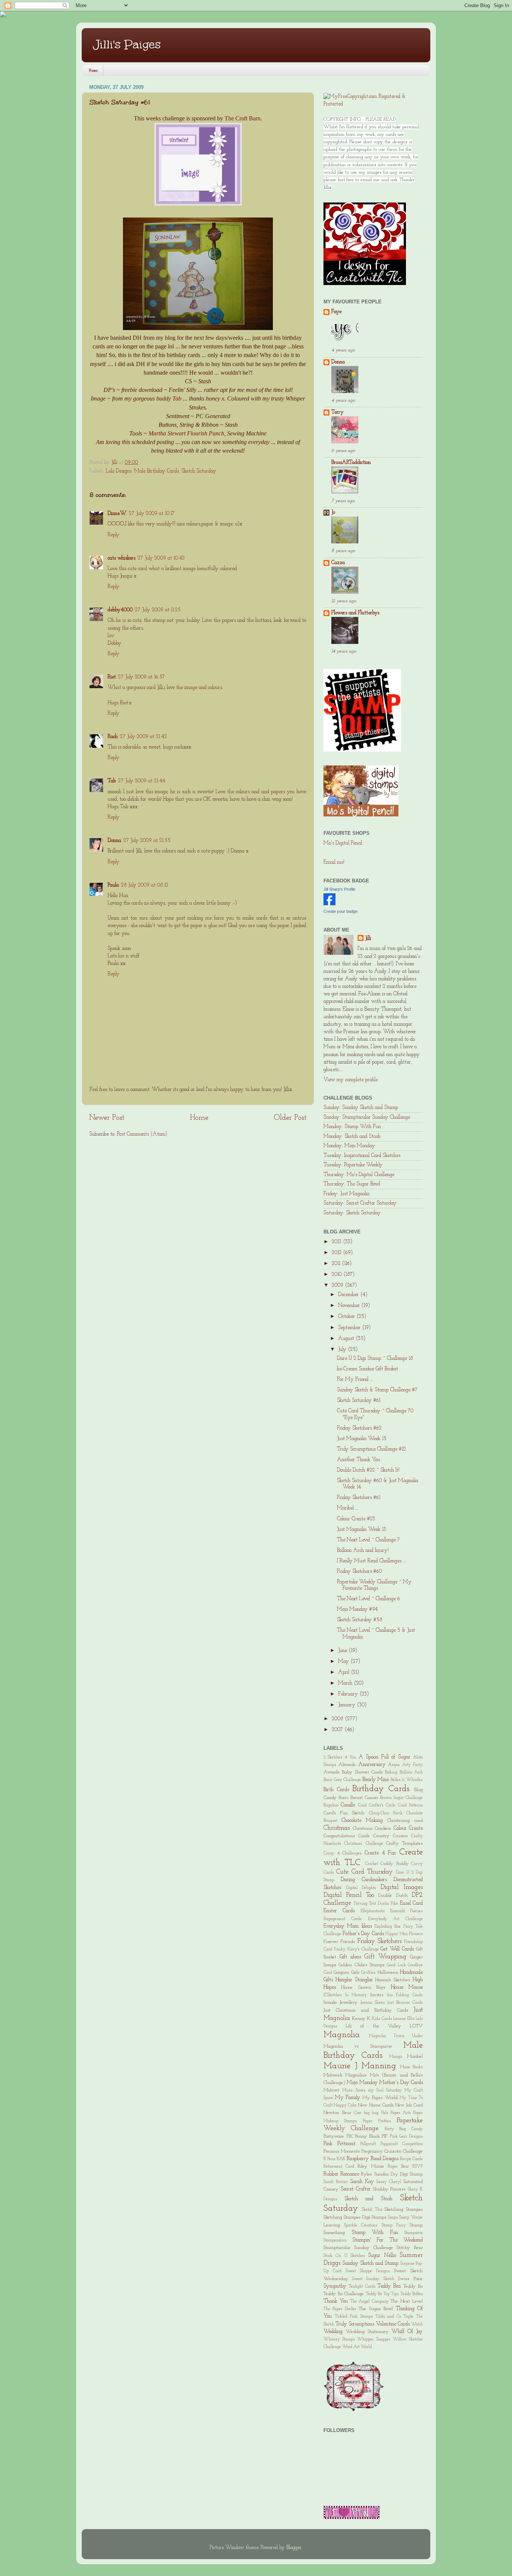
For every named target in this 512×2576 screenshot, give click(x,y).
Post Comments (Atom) (142, 1134)
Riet (112, 677)
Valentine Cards (393, 2324)
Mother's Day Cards (401, 2083)
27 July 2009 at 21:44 (142, 781)
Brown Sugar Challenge (401, 1798)
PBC (350, 2136)
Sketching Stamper (404, 2209)
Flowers (416, 1934)
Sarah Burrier (336, 2182)
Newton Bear (337, 2113)
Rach (113, 737)
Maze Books (411, 2067)
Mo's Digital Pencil (343, 843)
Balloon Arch (411, 1772)
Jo (333, 512)
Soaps (393, 2217)
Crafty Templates (404, 1843)
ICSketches (333, 1995)
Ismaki (330, 2002)
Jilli (115, 463)
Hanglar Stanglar (354, 1980)
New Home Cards (376, 2105)
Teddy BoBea (412, 2294)
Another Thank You (359, 1460)
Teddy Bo (413, 2286)
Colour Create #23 (356, 1519)
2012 (337, 1253)
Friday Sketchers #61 (359, 1498)
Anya (394, 1765)
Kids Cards (382, 2019)
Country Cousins (391, 1836)
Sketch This (372, 2210)
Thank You (336, 2301)
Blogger (294, 2548)
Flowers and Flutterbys (355, 613)
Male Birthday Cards (156, 471)
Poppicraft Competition (402, 2144)
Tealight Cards (362, 2286)
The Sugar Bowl (376, 2309)
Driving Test (365, 1904)
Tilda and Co (388, 2316)
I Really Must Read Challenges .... (371, 1561)
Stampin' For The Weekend (388, 2240)
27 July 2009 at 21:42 (143, 737)
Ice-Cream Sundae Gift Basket (368, 1369)
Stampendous (335, 2240)
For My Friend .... (355, 1380)
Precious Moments (342, 2151)
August (347, 1339)
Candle (348, 1805)
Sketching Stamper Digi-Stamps (355, 2217)
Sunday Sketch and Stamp (370, 2263)
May (344, 1662)
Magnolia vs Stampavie (358, 2046)
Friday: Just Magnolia (347, 1194)
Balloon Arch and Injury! (363, 1551)
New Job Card (409, 2105)
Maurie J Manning (360, 2066)
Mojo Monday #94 (357, 1609)
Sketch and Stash (368, 2199)
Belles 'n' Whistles (407, 1780)
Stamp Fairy (394, 2225)
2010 (338, 1274)
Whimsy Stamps (339, 2339)
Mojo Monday (362, 2083)
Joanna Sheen (373, 2003)
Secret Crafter (356, 2189)
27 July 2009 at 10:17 (152, 514)
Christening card (405, 1821)
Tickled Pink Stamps (354, 2316)
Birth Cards (336, 1790)
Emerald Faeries (406, 1911)
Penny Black (367, 2136)
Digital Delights (361, 1888)
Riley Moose (371, 2166)
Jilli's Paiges (127, 44)
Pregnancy (372, 2151)
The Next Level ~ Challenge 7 (368, 1540)
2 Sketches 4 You (340, 1757)
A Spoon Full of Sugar (385, 1757)
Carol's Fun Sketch (344, 1813)
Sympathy (335, 2286)
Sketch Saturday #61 (359, 1401)
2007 (338, 1730)
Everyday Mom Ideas (348, 1926)
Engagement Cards (343, 1919)
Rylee (367, 2174)
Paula (113, 885)
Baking (391, 1772)
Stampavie (414, 2233)
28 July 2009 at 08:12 (145, 885)
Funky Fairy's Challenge (356, 1949)
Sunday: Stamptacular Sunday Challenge (367, 1117)
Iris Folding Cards (405, 1995)
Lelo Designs (119, 471)
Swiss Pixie (410, 2279)
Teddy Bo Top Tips (383, 2294)
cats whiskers (121, 558)
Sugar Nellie (382, 2256)
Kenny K (361, 2019)
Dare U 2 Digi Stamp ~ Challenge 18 (375, 1359)
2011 (337, 1264)
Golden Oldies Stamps (362, 1965)
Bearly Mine (376, 1780)
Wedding (333, 2332)
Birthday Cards (381, 1789)
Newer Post (107, 1118)
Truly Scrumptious (355, 2324)
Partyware (334, 2136)
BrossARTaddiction (351, 463)
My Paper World (380, 2098)
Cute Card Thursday (364, 1872)
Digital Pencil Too (349, 1895)
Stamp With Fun (375, 2233)
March (346, 1683)
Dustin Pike (388, 1904)
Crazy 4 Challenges (343, 1853)
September (350, 1328)
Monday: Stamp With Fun (352, 1127)
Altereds (347, 1765)
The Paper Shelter (340, 2309)
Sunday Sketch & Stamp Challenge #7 (377, 1390)
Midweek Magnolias (345, 2075)
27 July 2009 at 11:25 (158, 610)
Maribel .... (348, 1508)
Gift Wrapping (385, 1957)
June (343, 1651)
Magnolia (342, 2035)
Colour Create (408, 1828)
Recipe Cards (411, 2159)
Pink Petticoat (339, 2144)
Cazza (338, 563)
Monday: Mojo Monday (349, 1146)
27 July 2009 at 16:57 (141, 677)
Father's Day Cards (363, 1934)
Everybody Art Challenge (396, 1919)
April (344, 1672)
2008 (338, 1719)
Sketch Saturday (199, 471)
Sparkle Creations (361, 2225)
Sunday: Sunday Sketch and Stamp (361, 1108)
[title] (329, 904)
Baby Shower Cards (362, 1772)
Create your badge (341, 911)
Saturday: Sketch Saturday (352, 1213)
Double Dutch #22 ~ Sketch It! (368, 1470)
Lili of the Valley (373, 2026)
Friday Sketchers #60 (359, 1572)
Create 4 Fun (380, 1853)
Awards (332, 1772)
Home (93, 71)
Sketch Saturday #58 (360, 1620)
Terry (338, 412)
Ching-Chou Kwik (386, 1813)
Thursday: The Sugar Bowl (352, 1184)
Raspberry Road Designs (372, 2159)
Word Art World (357, 2347)
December (349, 1295)
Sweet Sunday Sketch (373, 2279)
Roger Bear (398, 2166)
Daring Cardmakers (364, 1880)
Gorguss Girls (346, 1972)
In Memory (356, 1995)
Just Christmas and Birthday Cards (366, 2010)
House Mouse (407, 1987)
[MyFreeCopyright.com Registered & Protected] (373, 104)
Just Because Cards (405, 2003)
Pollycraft (368, 2144)
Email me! (334, 862)
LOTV (416, 2026)
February (349, 1694)
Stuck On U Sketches (344, 2256)
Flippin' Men (397, 1934)
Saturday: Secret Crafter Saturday (360, 1203)
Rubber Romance (341, 2174)
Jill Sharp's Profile (339, 889)
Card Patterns (410, 1805)
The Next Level (407, 2301)
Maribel (415, 2056)
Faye (336, 312)
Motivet (331, 2090)
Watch (417, 2324)
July (343, 1350)
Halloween (388, 1972)
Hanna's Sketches (393, 1980)
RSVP (418, 2166)
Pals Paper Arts (396, 2113)
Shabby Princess (389, 2189)
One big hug (366, 2113)
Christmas (337, 1828)
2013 (337, 1242)
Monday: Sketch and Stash (352, 1136)
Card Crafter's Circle (377, 1805)
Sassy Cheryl (389, 2182)
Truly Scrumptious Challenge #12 (371, 1449)
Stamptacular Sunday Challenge (358, 2248)
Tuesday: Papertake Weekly (353, 1165)
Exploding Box (388, 1926)
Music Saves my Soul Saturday (372, 2090)
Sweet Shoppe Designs (368, 2271)
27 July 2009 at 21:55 (147, 841)
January (347, 1705)
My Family (348, 2098)
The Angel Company (369, 2301)
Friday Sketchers (379, 1941)
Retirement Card (339, 2166)
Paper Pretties (377, 2121)
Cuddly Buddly (394, 1864)
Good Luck (396, 1965)
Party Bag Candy (404, 2129)
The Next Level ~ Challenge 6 (368, 1599)
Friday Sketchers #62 (359, 1428)
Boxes (344, 1798)
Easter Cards (339, 1911)
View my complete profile (351, 1080)
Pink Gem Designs (406, 2136)
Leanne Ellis (404, 2019)
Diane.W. (117, 514)
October (347, 1317)
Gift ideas (350, 1957)
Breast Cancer (364, 1798)
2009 (338, 1285)
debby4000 (120, 610)
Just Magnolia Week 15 (362, 1439)
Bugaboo (331, 1805)
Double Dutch (393, 1896)
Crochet (371, 1864)
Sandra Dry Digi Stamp (399, 2174)
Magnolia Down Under (396, 2036)
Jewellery (349, 2002)
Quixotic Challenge (403, 2151)
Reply (114, 535)
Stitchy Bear (410, 2248)
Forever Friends (339, 1942)
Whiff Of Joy (407, 2332)
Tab (177, 398)
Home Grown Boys (363, 1987)
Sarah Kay (362, 2182)
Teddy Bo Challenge (344, 2294)
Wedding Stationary (367, 2332)
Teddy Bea (389, 2286)
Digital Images (402, 1887)
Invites (377, 1995)
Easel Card (412, 1903)
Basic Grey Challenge (342, 1780)
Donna (114, 841)
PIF (385, 2136)
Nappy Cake (345, 2105)
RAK (341, 2159)
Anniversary (372, 1765)
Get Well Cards (397, 1949)
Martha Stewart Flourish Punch (186, 433)
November (350, 1306)
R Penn (329, 2159)
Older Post (290, 1118)
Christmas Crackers (372, 1828)
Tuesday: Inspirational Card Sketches (362, 1156)
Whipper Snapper (374, 2339)
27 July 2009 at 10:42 (161, 558)
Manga (396, 2057)
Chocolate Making (362, 1821)
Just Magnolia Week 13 (362, 1530)
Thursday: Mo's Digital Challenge (359, 1175)
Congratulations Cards (347, 1836)
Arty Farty (412, 1765)
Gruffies (368, 1973)
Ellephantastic (373, 1911)
